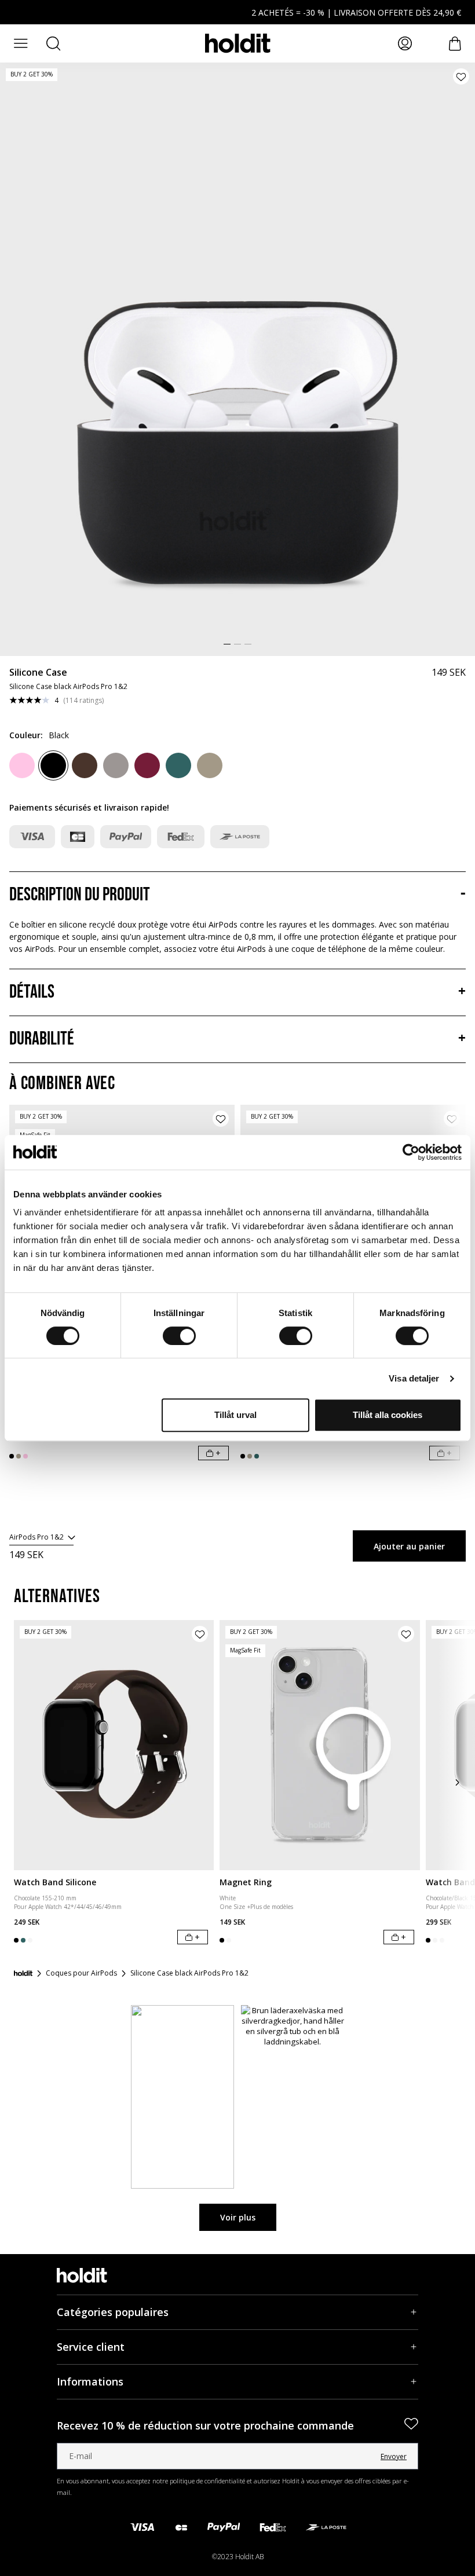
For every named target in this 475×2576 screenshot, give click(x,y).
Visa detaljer (414, 1378)
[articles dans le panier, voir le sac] (455, 44)
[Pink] (22, 765)
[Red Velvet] (147, 765)
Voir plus (238, 2217)
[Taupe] (116, 765)
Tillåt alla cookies (388, 1415)
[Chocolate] (85, 765)
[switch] (179, 1336)
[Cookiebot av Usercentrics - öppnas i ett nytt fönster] (411, 1152)
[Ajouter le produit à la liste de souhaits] (461, 76)
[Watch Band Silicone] (114, 1745)
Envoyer (394, 2456)
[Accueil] (23, 1973)
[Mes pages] (405, 43)
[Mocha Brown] (210, 765)
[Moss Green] (178, 765)
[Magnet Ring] (319, 1745)
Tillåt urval (235, 1415)
